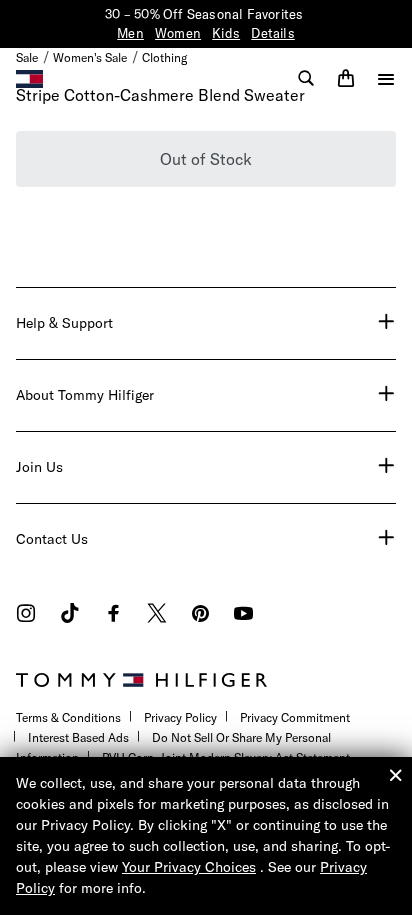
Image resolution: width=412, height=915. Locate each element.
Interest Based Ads (78, 737)
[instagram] (26, 615)
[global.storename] (29, 77)
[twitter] (157, 615)
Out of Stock (206, 159)
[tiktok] (70, 615)
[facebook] (113, 615)
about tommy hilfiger (85, 395)
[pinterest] (200, 615)
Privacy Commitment (295, 717)
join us (39, 467)
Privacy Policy (180, 717)
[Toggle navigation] (386, 79)
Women (178, 33)
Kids (226, 33)
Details (272, 33)
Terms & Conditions (68, 717)
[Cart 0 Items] (346, 78)
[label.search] (306, 78)
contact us (52, 539)
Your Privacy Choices (189, 867)
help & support (64, 323)
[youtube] (243, 615)
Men (130, 33)
